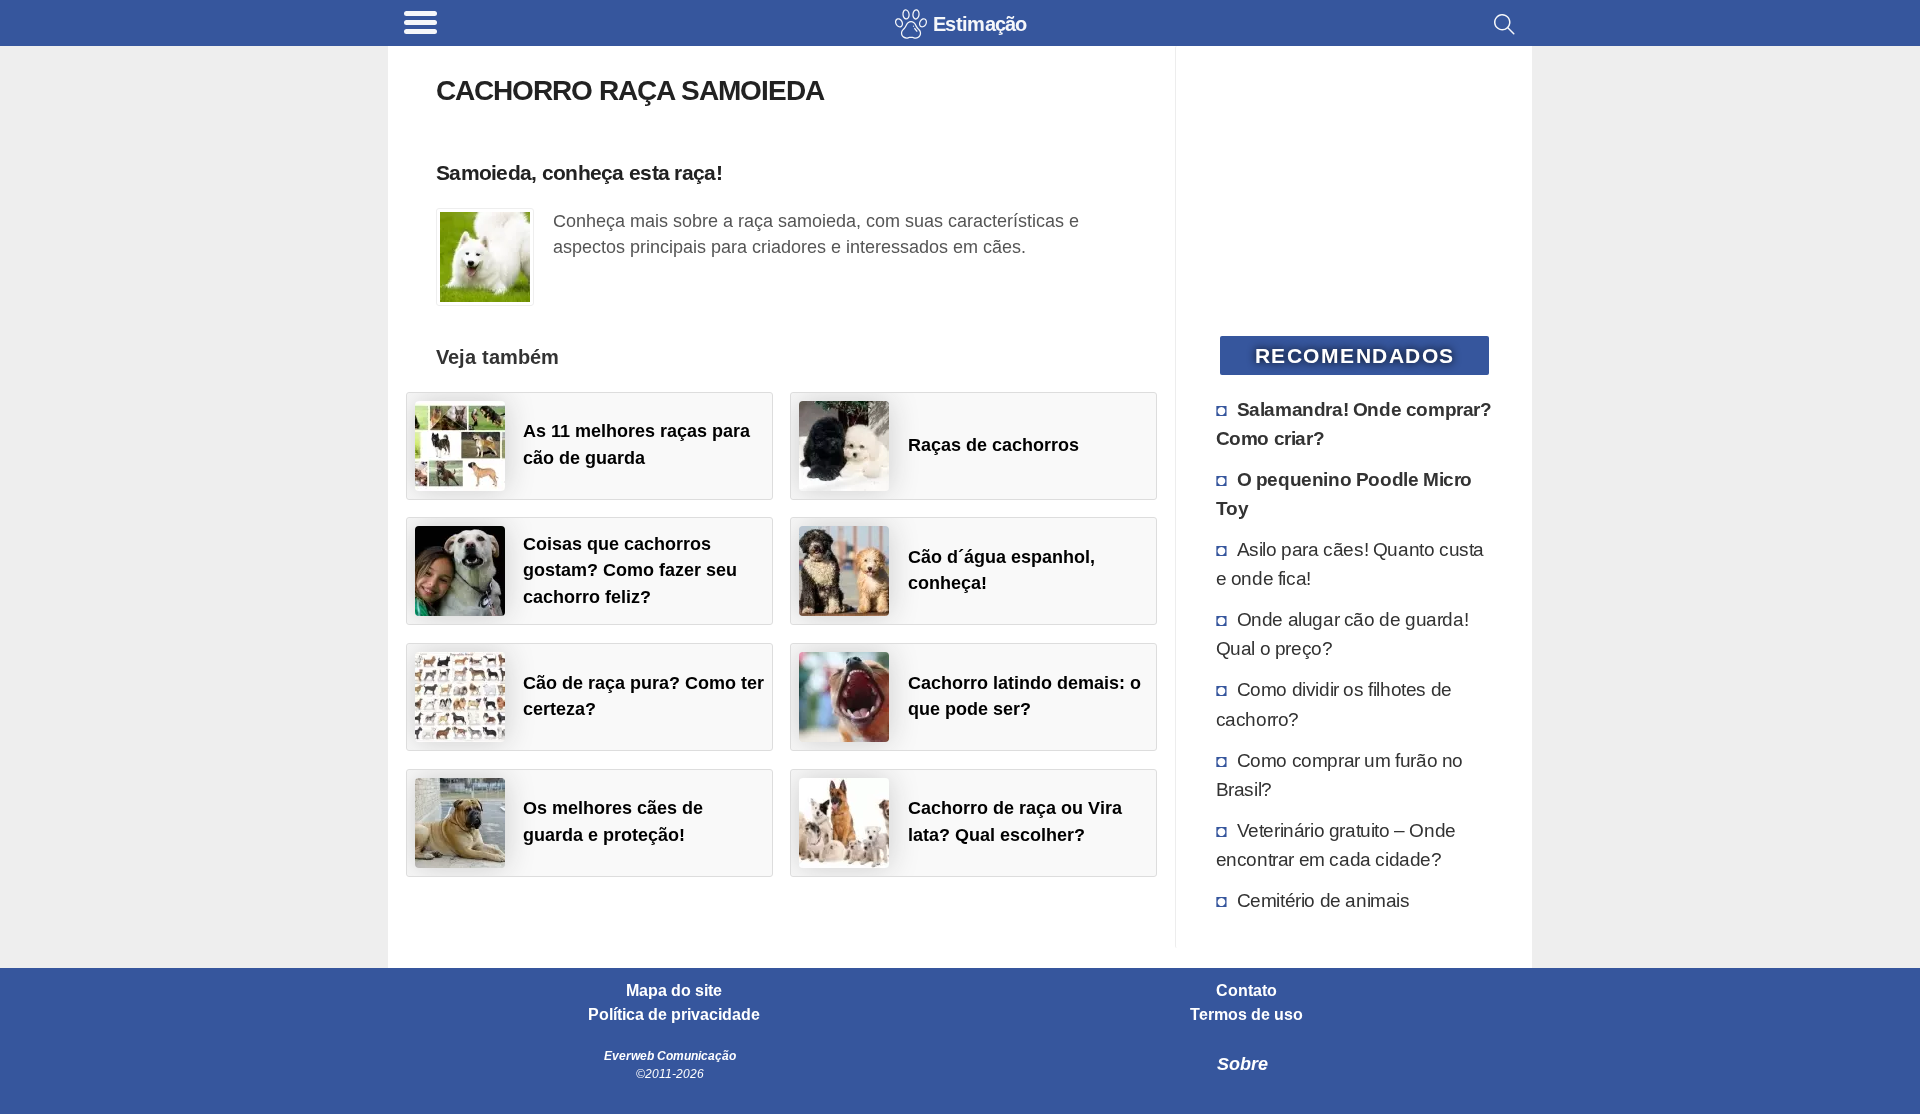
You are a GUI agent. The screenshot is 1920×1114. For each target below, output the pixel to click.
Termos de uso (1246, 1015)
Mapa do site (674, 991)
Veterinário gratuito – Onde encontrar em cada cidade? (1336, 844)
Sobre (1242, 1064)
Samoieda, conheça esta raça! (579, 172)
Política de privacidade (674, 1015)
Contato (1246, 991)
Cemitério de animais (1323, 900)
